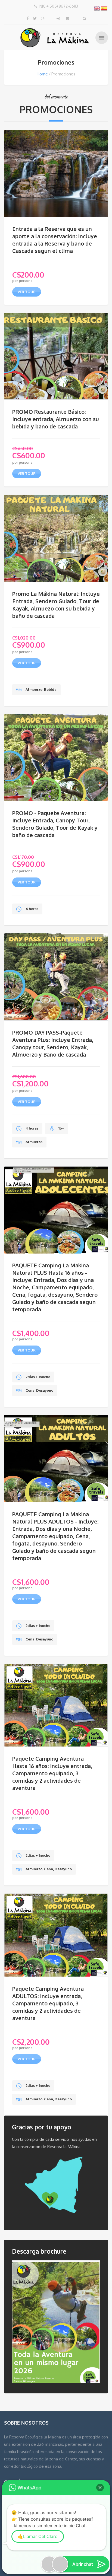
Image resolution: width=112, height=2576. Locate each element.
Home (42, 74)
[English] (97, 8)
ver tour (27, 292)
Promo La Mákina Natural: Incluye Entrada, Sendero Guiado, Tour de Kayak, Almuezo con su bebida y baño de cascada (56, 605)
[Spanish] (104, 8)
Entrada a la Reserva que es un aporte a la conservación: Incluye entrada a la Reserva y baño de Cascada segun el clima (55, 240)
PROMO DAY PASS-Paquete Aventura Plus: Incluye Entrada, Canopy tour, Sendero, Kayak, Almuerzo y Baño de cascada (53, 1043)
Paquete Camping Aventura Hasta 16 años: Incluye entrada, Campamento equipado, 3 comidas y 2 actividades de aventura (52, 1773)
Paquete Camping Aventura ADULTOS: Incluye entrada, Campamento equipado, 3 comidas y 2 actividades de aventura (48, 2003)
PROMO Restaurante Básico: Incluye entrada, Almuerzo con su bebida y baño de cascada (56, 419)
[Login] (59, 18)
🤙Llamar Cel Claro (38, 2536)
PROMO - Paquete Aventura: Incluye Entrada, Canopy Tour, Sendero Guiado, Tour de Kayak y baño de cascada (55, 824)
